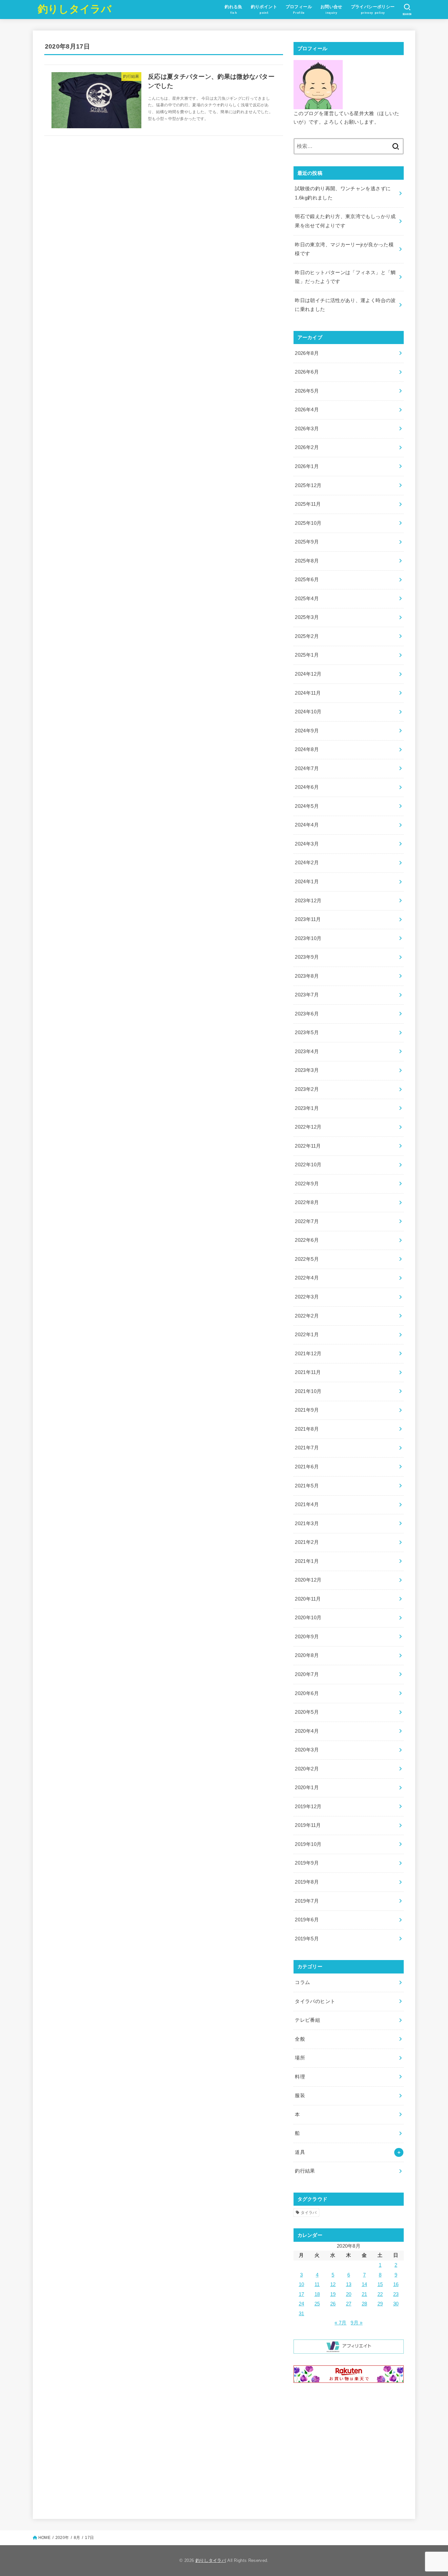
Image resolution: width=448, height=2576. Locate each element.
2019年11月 (308, 1825)
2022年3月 (307, 1297)
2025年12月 (308, 485)
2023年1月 (307, 1108)
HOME (44, 2538)
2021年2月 (307, 1542)
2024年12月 (308, 674)
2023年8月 (307, 976)
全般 (300, 2039)
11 (317, 2284)
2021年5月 (307, 1486)
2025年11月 (308, 504)
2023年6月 (307, 1014)
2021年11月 (308, 1372)
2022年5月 (307, 1259)
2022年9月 (307, 1184)
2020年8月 (307, 1655)
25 (317, 2304)
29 (380, 2304)
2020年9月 (307, 1637)
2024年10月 (308, 712)
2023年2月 (307, 1089)
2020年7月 (307, 1674)
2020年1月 (307, 1788)
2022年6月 (307, 1240)
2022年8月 (307, 1202)
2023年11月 (308, 919)
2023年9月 (307, 957)
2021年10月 (308, 1391)
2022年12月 (308, 1127)
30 (396, 2304)
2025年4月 (307, 599)
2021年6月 (307, 1467)
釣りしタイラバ (75, 9)
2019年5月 (307, 1939)
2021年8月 (307, 1429)
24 (302, 2304)
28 (365, 2304)
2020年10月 (308, 1618)
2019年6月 (307, 1920)
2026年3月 (307, 429)
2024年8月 (307, 749)
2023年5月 (307, 1032)
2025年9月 (307, 542)
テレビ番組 (307, 2020)
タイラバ (309, 2213)
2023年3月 (307, 1070)
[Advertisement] (349, 2450)
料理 (300, 2077)
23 (396, 2294)
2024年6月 (307, 787)
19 (333, 2294)
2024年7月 (307, 768)
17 (302, 2294)
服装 (300, 2096)
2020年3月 (307, 1750)
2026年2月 (307, 447)
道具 (300, 2152)
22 (380, 2294)
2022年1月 (307, 1335)
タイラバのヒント (315, 2001)
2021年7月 (307, 1448)
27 (349, 2304)
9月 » (356, 2323)
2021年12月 (308, 1354)
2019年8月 (307, 1882)
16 (396, 2284)
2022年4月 (307, 1278)
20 (349, 2294)
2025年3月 (307, 617)
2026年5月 (307, 391)
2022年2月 (307, 1316)
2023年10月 (308, 938)
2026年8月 (307, 353)
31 (302, 2314)
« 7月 (340, 2323)
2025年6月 (307, 580)
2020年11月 (308, 1599)
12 (333, 2284)
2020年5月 (307, 1712)
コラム (302, 1982)
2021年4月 (307, 1504)
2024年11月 (308, 693)
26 (333, 2304)
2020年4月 (307, 1731)
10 (302, 2284)
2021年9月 (307, 1410)
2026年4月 (307, 410)
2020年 (62, 2538)
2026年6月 (307, 372)
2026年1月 (307, 466)
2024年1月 (307, 882)
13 (349, 2284)
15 (380, 2284)
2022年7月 (307, 1221)
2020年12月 (308, 1580)
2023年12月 (308, 901)
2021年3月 (307, 1523)
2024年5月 (307, 806)
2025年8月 (307, 561)
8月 (77, 2538)
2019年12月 (308, 1807)
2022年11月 (308, 1146)
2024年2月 (307, 863)
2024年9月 (307, 731)
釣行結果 (305, 2171)
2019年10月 (308, 1844)
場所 (300, 2058)
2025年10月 (308, 523)
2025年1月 (307, 655)
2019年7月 (307, 1901)
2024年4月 (307, 825)
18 (317, 2294)
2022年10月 (308, 1165)
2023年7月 (307, 995)
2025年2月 (307, 636)
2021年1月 (307, 1561)
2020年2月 (307, 1769)
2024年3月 (307, 844)
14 (365, 2284)
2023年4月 (307, 1052)
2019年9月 (307, 1863)
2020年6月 (307, 1693)
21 (365, 2294)
